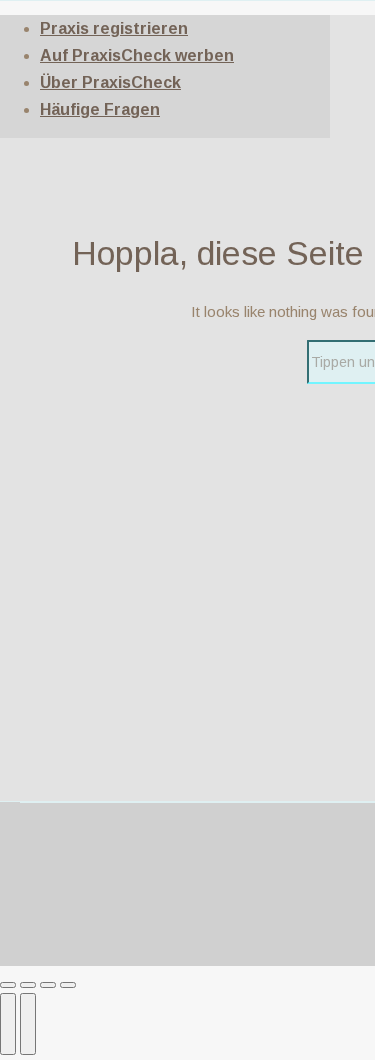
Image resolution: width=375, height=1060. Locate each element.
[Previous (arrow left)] (8, 1024)
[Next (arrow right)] (28, 1024)
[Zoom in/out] (68, 985)
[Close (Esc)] (8, 985)
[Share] (28, 985)
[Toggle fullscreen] (48, 985)
